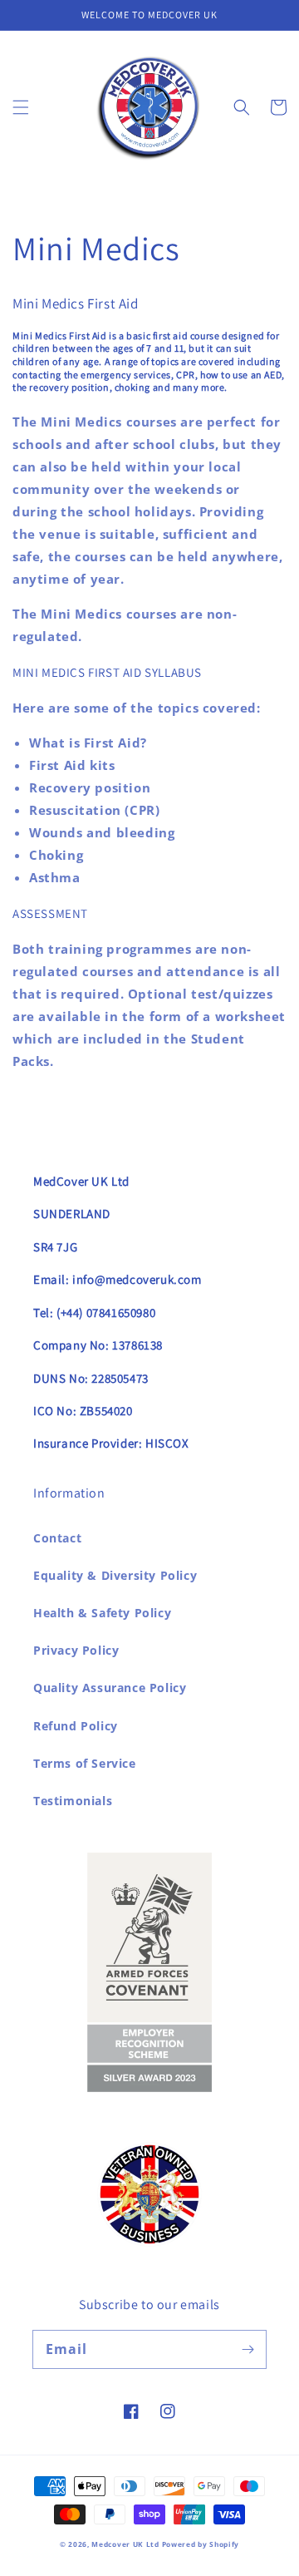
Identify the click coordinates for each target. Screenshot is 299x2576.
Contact (57, 1538)
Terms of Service (85, 1763)
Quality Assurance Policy (110, 1688)
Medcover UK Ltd (126, 2544)
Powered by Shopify (201, 2544)
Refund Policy (76, 1726)
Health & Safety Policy (102, 1613)
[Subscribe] (248, 2349)
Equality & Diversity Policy (115, 1575)
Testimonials (73, 1801)
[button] (21, 107)
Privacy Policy (76, 1650)
